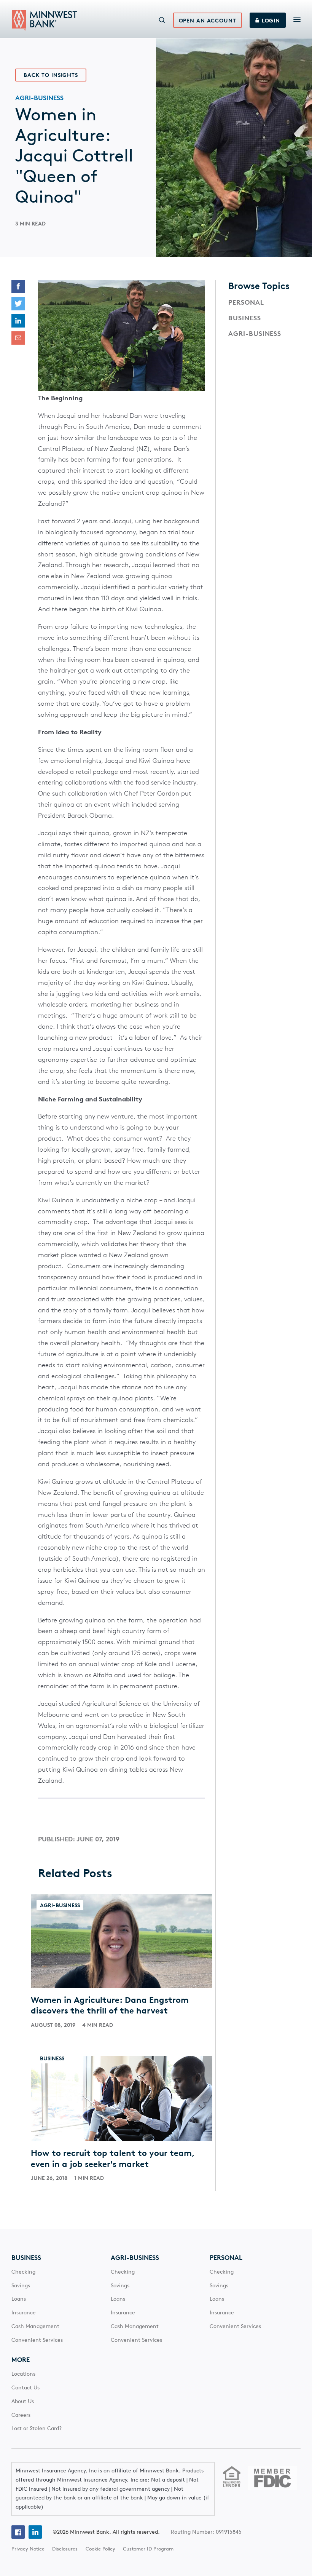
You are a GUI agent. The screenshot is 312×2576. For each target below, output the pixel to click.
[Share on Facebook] (18, 287)
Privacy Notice (28, 2549)
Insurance (24, 2312)
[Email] (18, 338)
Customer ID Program (148, 2549)
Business (245, 318)
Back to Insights (51, 75)
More (21, 2360)
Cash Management (35, 2326)
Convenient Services (37, 2340)
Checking (23, 2272)
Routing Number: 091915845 (206, 2532)
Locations (23, 2374)
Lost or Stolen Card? (37, 2428)
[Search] (162, 20)
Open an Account (208, 21)
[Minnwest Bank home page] (45, 20)
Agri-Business (255, 334)
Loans (19, 2299)
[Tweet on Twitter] (18, 304)
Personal (246, 302)
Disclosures (65, 2549)
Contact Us (25, 2387)
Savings (21, 2285)
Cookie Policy (100, 2549)
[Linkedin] (35, 2532)
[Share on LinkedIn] (18, 321)
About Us (23, 2401)
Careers (21, 2415)
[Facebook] (18, 2532)
